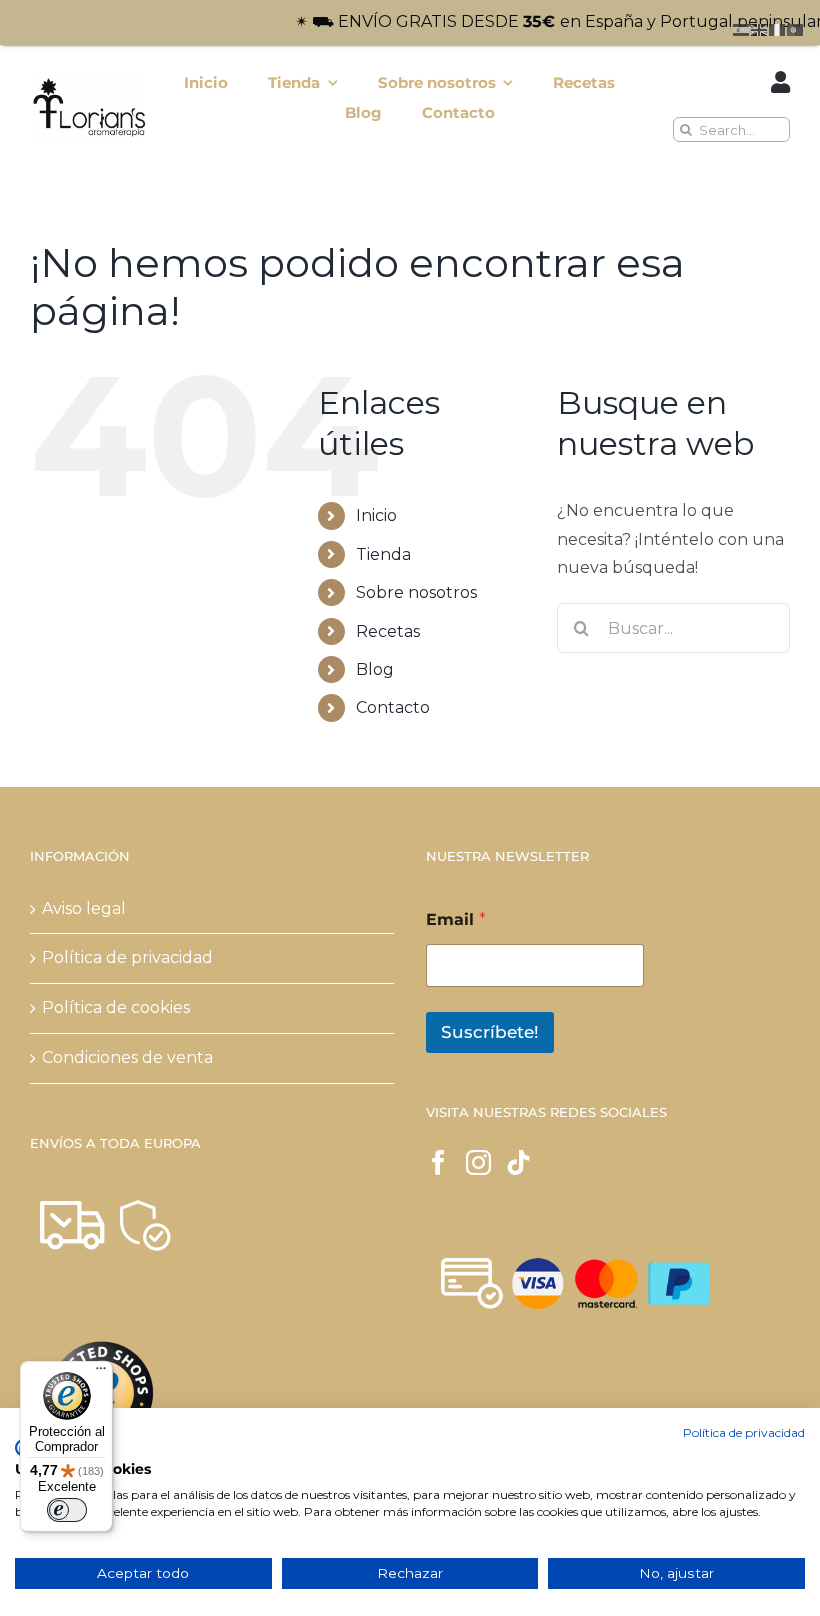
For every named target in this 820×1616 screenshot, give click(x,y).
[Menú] (101, 1373)
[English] (760, 28)
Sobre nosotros (416, 592)
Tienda (383, 554)
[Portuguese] (796, 28)
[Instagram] (478, 1162)
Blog (375, 669)
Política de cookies (116, 1007)
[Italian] (778, 28)
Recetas (388, 631)
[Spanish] (742, 28)
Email (456, 919)
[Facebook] (438, 1162)
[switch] (67, 1510)
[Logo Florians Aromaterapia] (88, 82)
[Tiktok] (518, 1162)
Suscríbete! (490, 1032)
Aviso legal (84, 908)
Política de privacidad (127, 957)
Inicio (376, 515)
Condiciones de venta (127, 1057)
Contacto (393, 707)
